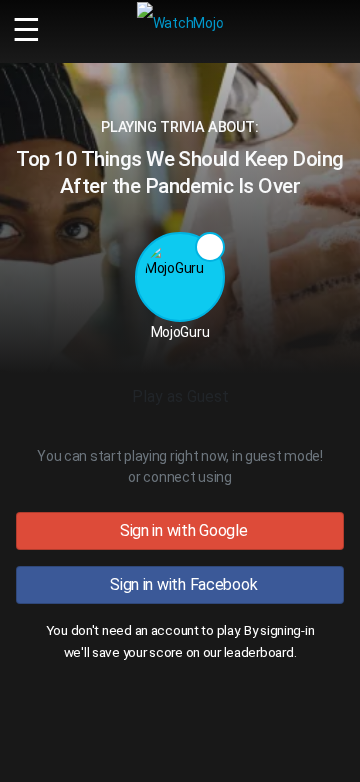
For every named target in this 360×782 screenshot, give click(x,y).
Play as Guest (180, 396)
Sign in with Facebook (180, 584)
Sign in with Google (179, 530)
